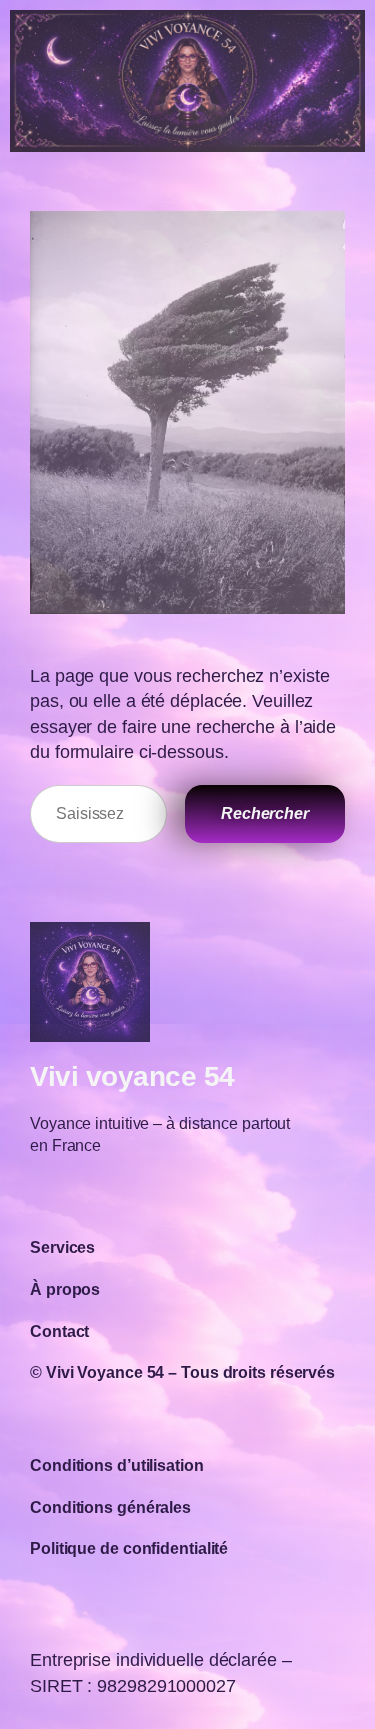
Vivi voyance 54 (132, 1076)
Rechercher (265, 813)
